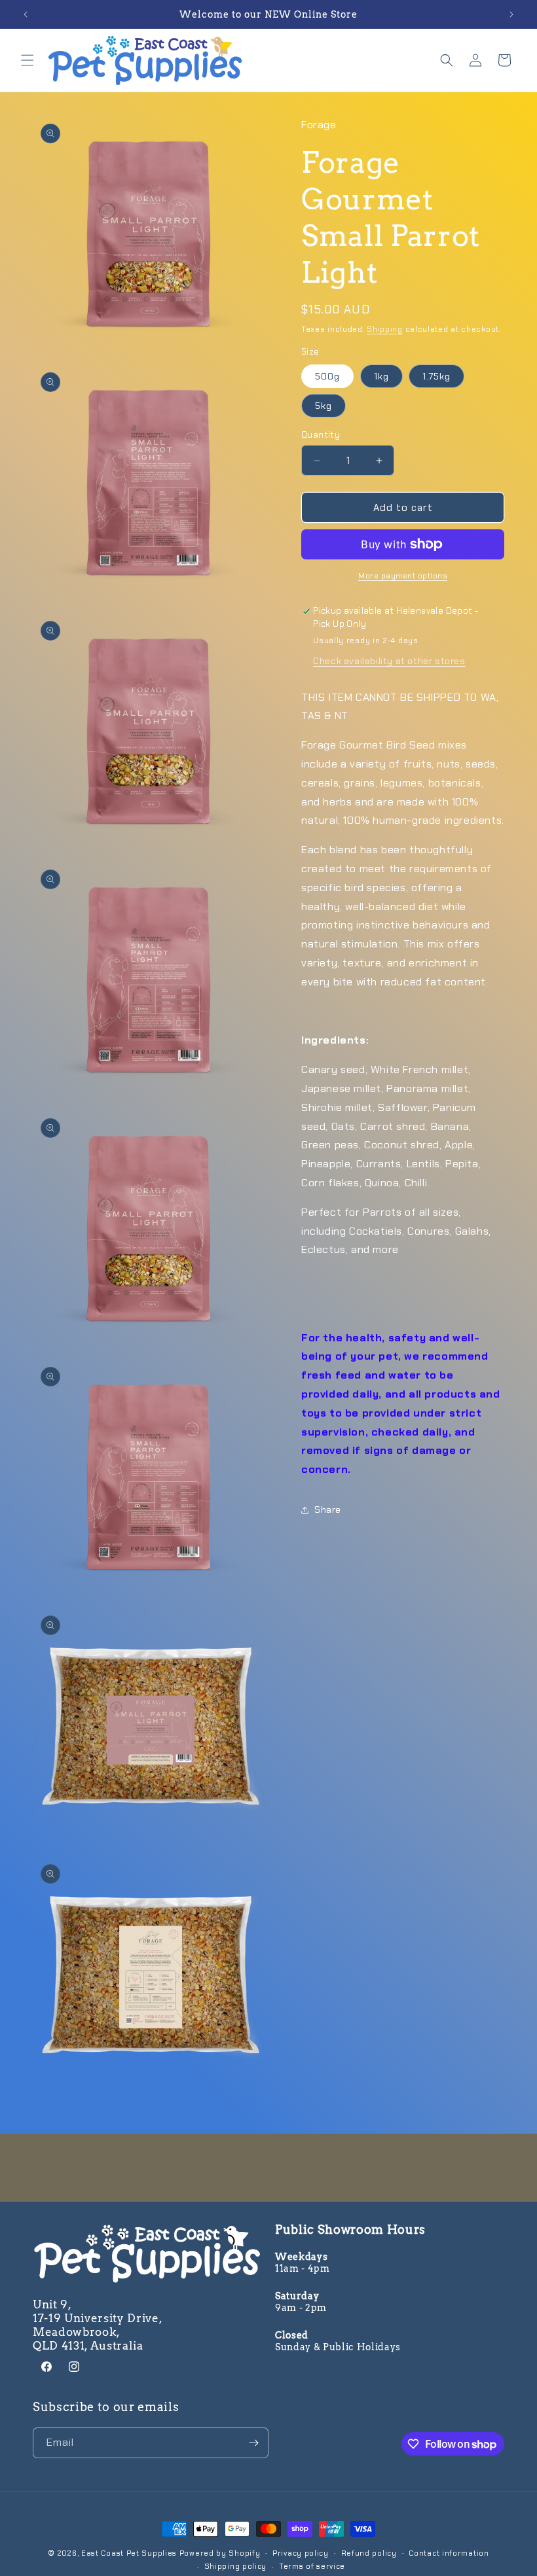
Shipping (385, 329)
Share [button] (328, 1509)
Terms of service (312, 2566)
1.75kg (436, 376)
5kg (324, 406)
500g (327, 376)
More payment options (403, 576)
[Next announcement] (511, 14)
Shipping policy (236, 2566)
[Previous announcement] (26, 14)
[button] (28, 60)
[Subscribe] (253, 2443)
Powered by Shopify (220, 2553)
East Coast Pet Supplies (129, 2553)
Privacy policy (301, 2553)
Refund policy (369, 2553)
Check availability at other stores (389, 661)
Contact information (449, 2553)
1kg (381, 376)
